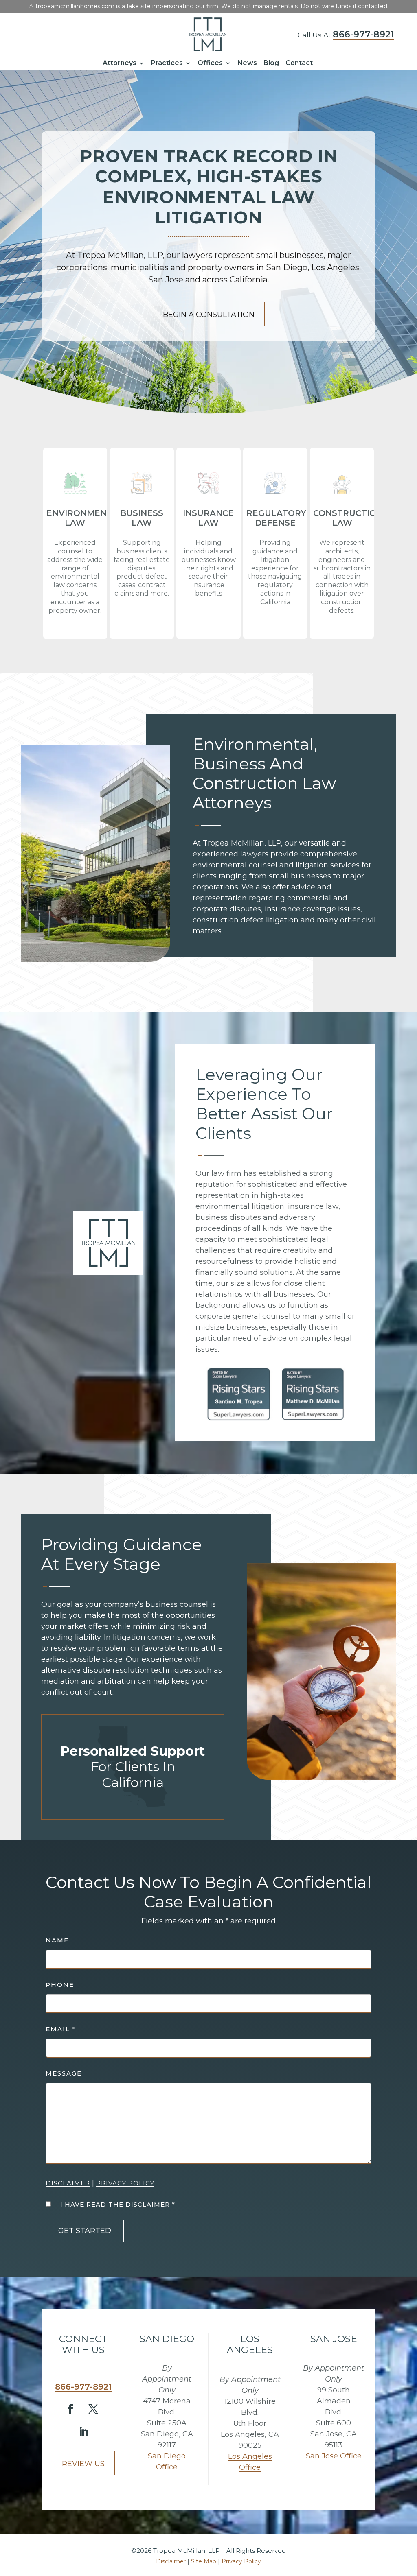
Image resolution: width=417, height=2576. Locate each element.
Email (61, 2029)
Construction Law (348, 518)
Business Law (142, 518)
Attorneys (120, 63)
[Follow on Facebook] (70, 2409)
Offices (210, 63)
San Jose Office (334, 2456)
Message (64, 2073)
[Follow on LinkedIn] (83, 2432)
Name (57, 1940)
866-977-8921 (363, 34)
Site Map (204, 2561)
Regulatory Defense (276, 518)
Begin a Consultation (209, 315)
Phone (60, 1985)
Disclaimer (68, 2183)
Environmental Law (85, 518)
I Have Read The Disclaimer (118, 2204)
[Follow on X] (93, 2409)
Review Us (83, 2464)
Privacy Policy (125, 2183)
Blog (271, 63)
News (247, 63)
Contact (299, 63)
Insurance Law (208, 518)
